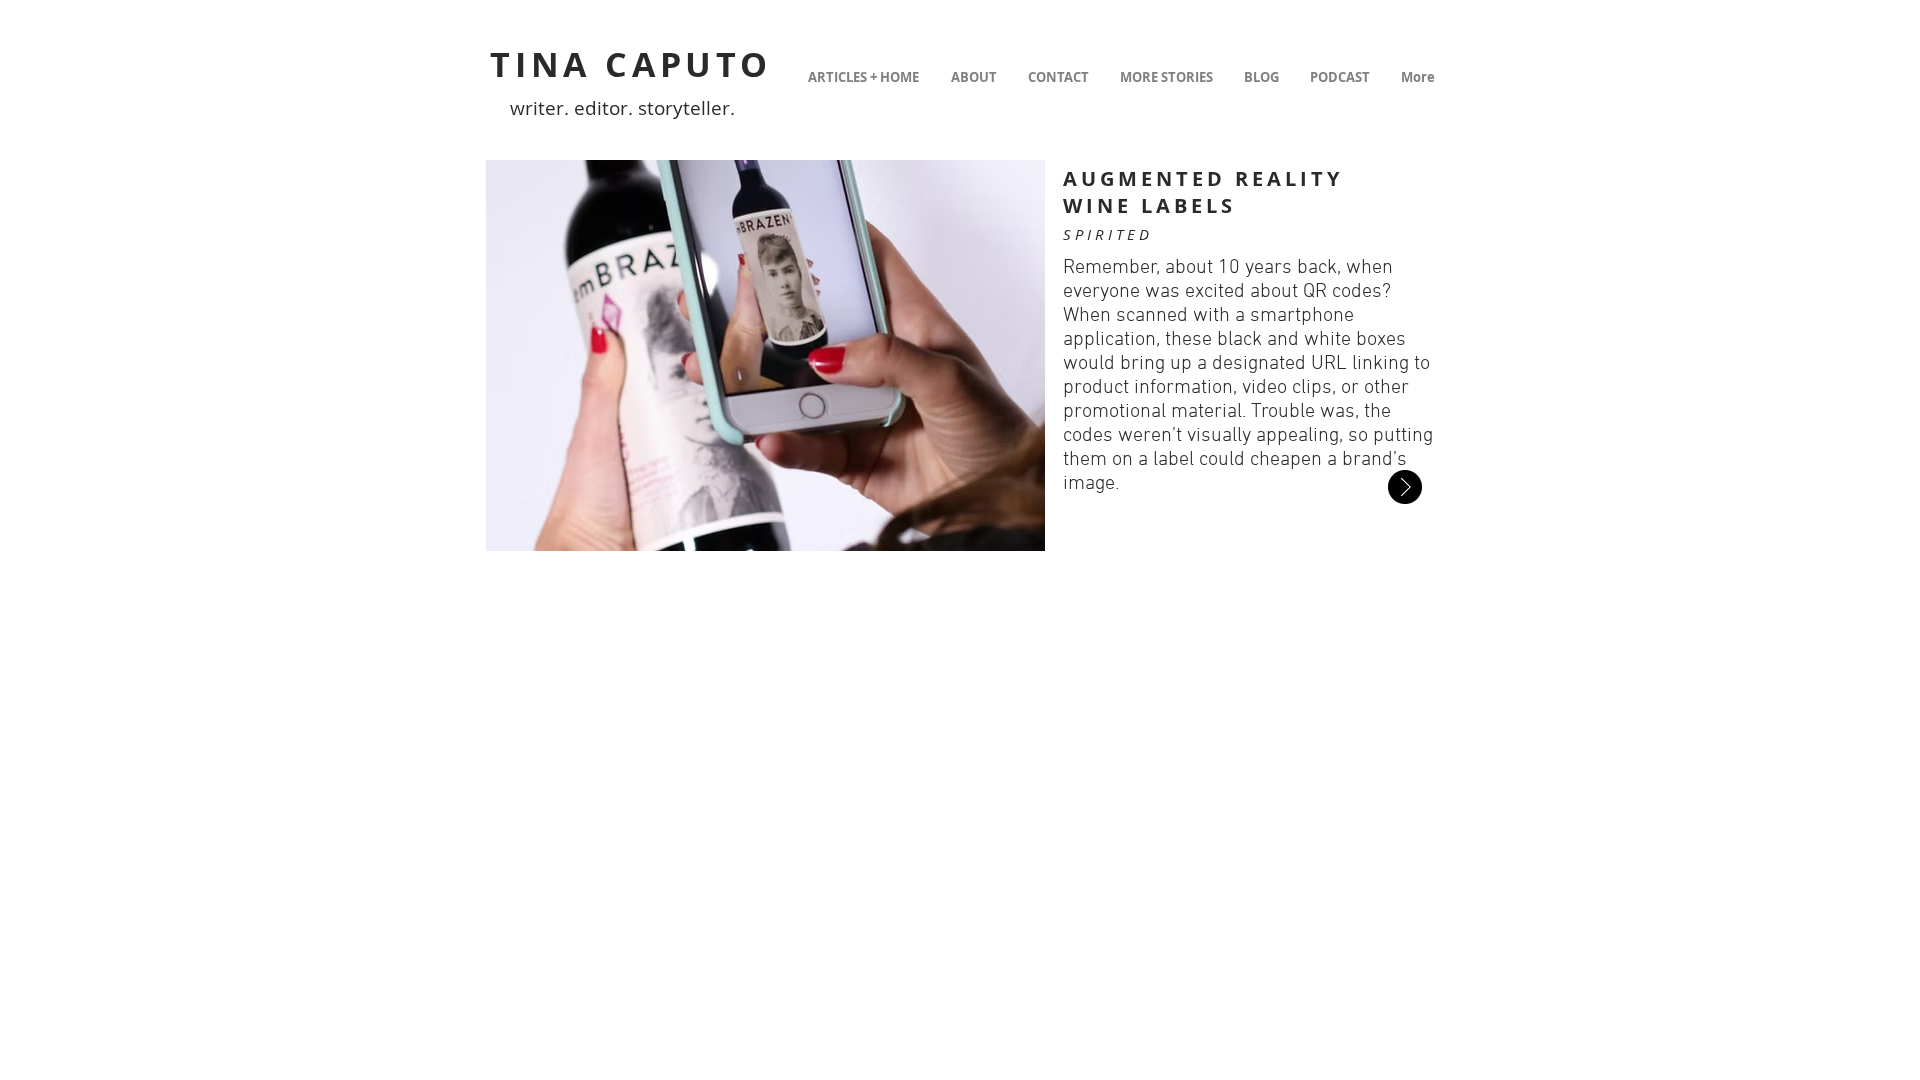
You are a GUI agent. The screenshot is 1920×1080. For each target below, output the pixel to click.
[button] (765, 355)
